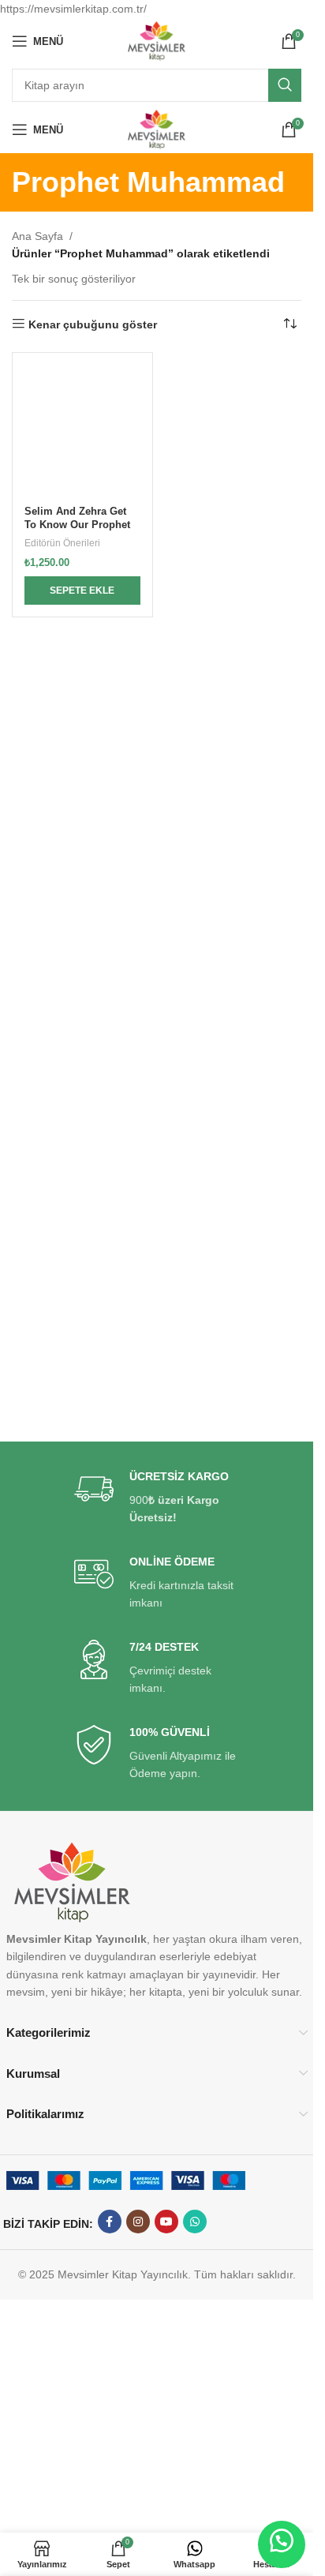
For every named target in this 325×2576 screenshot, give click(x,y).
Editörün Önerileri (62, 543)
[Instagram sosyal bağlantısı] (138, 2222)
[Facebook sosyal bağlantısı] (110, 2222)
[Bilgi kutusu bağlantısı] (157, 1498)
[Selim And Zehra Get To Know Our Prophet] (82, 424)
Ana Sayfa (37, 236)
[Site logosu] (157, 40)
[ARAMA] (285, 85)
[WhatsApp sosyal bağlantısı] (195, 2222)
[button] (82, 591)
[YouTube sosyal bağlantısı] (166, 2222)
